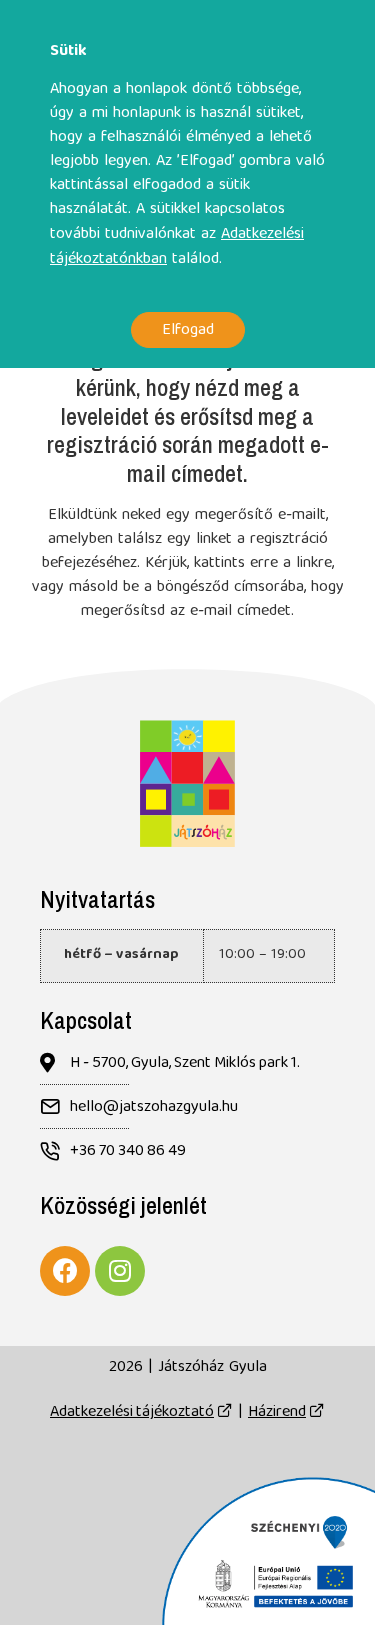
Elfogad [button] (188, 329)
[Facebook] (65, 1271)
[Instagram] (120, 1271)
